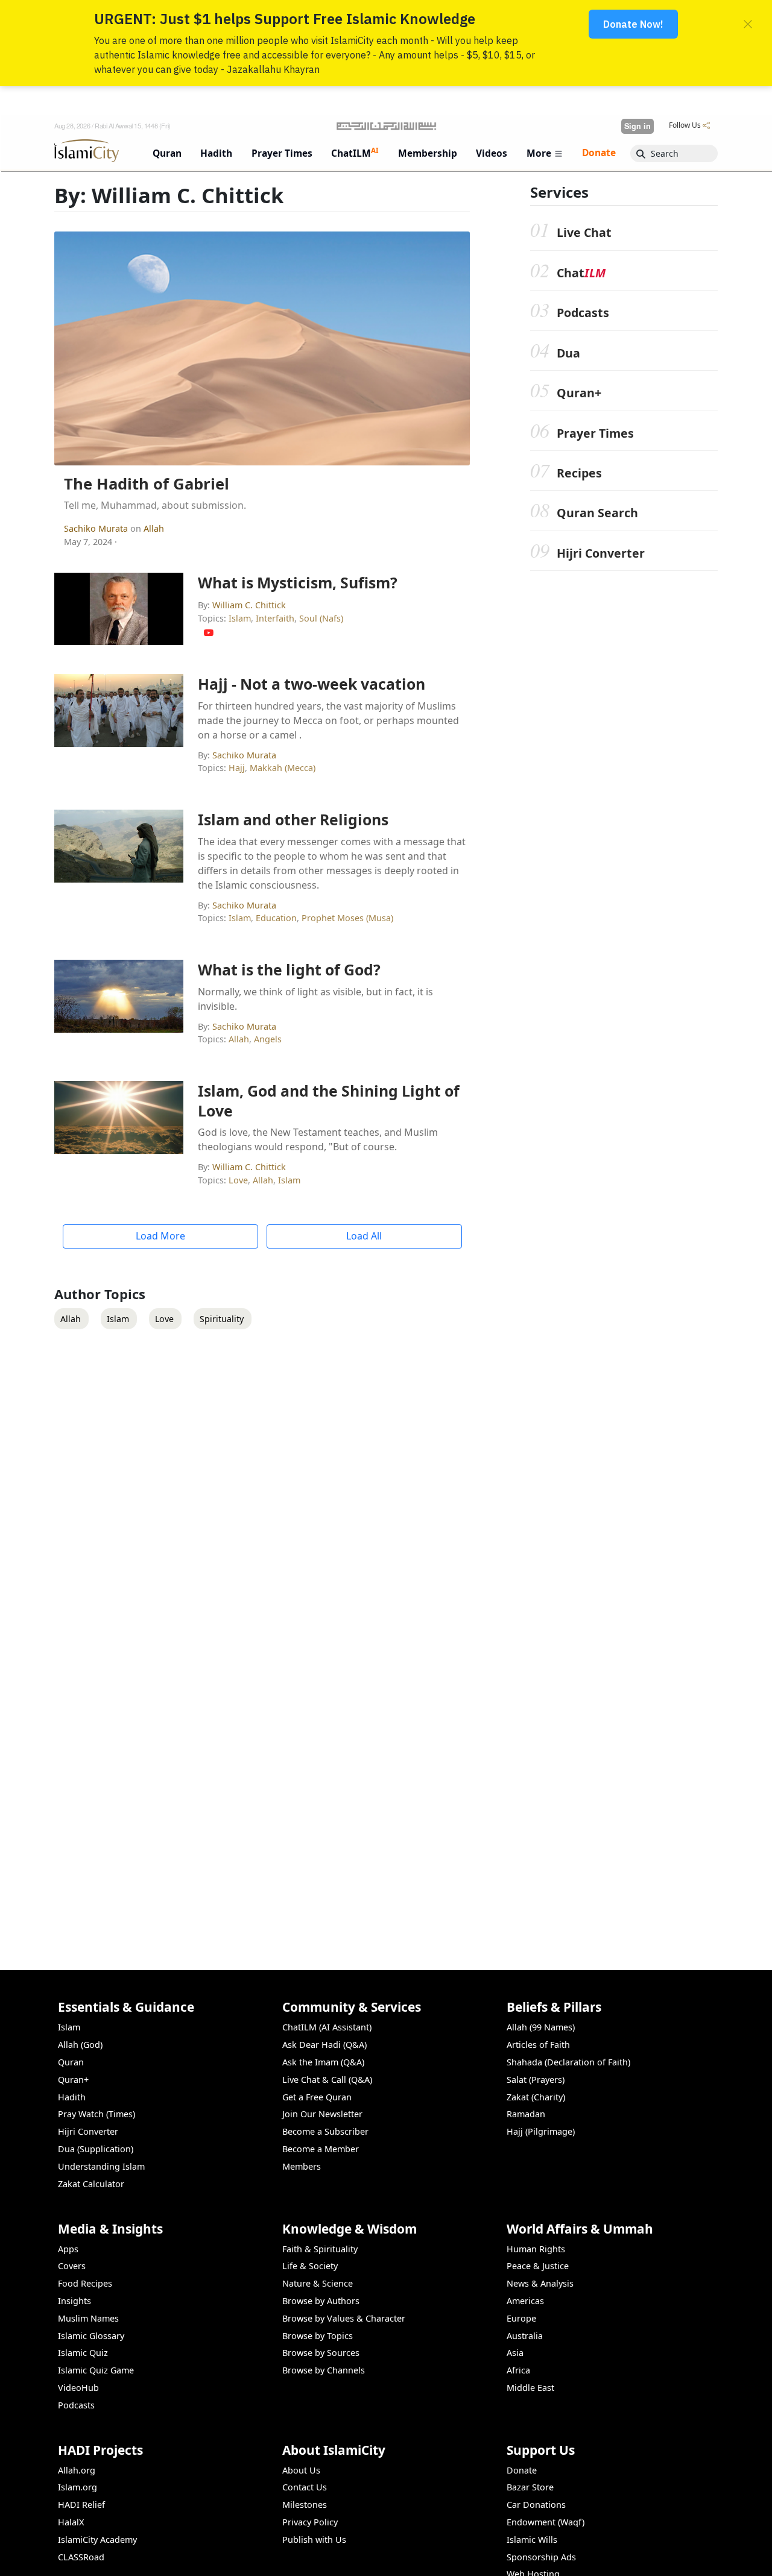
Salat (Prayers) (536, 2080)
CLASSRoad (81, 2557)
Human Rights (536, 2249)
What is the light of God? (289, 969)
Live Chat (584, 232)
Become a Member (321, 2149)
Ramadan (526, 2114)
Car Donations (536, 2505)
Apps (68, 2249)
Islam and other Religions (293, 819)
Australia (525, 2336)
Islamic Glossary (91, 2336)
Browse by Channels (324, 2370)
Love (238, 1180)
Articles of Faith (538, 2045)
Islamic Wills (532, 2540)
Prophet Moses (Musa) (347, 918)
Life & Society (310, 2266)
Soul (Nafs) (321, 618)
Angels (268, 1039)
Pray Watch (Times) (96, 2114)
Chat (581, 273)
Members (302, 2166)
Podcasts (583, 313)
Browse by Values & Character (344, 2318)
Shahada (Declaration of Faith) (568, 2062)
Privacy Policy (310, 2522)
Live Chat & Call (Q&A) (327, 2080)
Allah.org (77, 2470)
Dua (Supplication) (96, 2149)
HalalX (71, 2522)
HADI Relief (81, 2505)
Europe (521, 2318)
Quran (71, 2062)
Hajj (237, 768)
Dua (568, 353)
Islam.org (78, 2487)
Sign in (638, 126)
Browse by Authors (321, 2301)
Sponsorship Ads (541, 2557)
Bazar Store (530, 2487)
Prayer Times (595, 433)
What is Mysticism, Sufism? (298, 582)
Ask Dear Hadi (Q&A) (324, 2045)
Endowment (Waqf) (546, 2522)
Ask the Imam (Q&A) (323, 2062)
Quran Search (597, 513)
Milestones (305, 2505)
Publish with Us (314, 2540)
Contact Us (305, 2487)
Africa (518, 2370)
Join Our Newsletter (322, 2114)
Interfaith (275, 618)
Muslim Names (88, 2318)
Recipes (579, 473)
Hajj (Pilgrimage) (541, 2131)
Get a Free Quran (317, 2097)
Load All (364, 1236)
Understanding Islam (101, 2166)
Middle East (530, 2388)
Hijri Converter (601, 553)
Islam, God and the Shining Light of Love (329, 1100)
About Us (301, 2470)
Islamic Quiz (83, 2353)
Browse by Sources (321, 2353)
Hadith (72, 2097)
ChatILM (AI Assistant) (327, 2027)
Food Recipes (85, 2283)
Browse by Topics (318, 2336)
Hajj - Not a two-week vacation (312, 684)
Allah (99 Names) (541, 2027)
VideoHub (78, 2388)
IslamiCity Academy (97, 2540)
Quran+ (579, 393)
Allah (154, 528)
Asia (515, 2353)
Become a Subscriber (325, 2131)
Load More (160, 1236)
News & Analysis (540, 2283)
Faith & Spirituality (320, 2249)
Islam (240, 618)
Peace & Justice (538, 2266)
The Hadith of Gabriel (147, 484)
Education (276, 918)
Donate (522, 2470)
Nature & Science (318, 2283)
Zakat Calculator (91, 2184)
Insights (74, 2301)
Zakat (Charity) (536, 2097)
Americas (525, 2301)
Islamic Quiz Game (96, 2370)
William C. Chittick (249, 605)
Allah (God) (80, 2045)
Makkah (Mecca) (283, 768)
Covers (72, 2266)
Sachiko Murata (97, 528)
